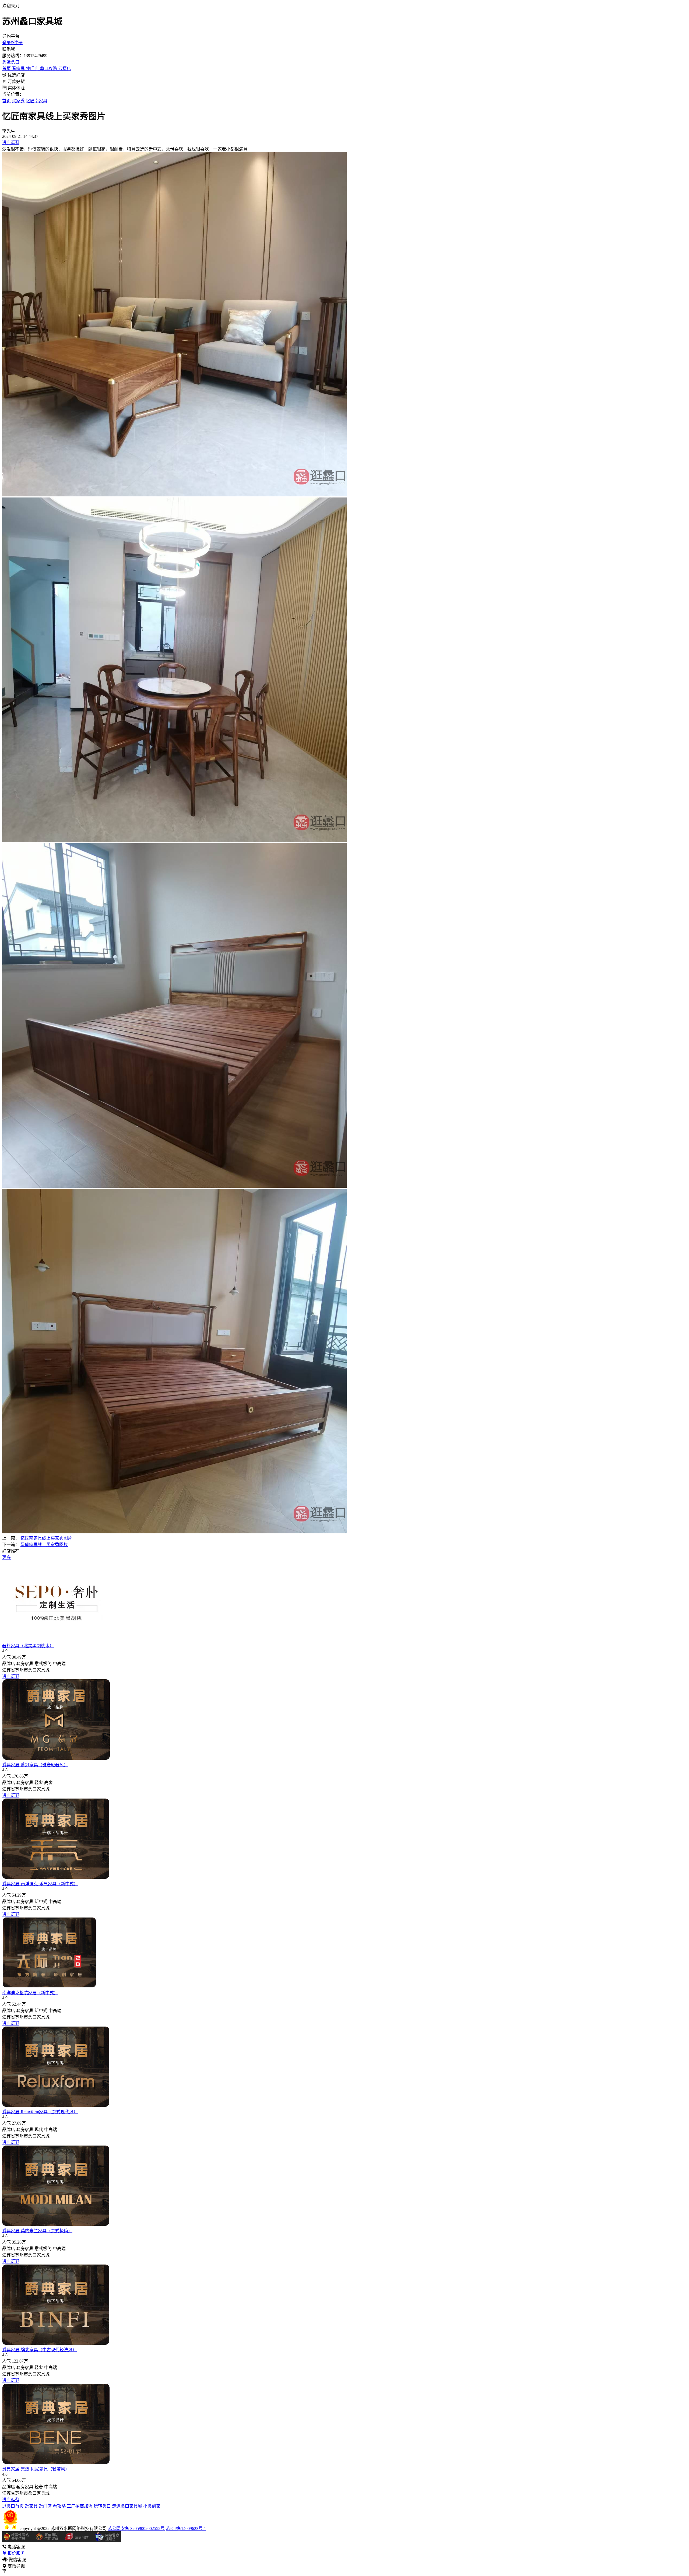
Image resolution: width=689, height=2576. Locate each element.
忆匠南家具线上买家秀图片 (46, 1538)
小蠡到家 (152, 2506)
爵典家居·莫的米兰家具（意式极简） (37, 2231)
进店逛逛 (11, 143)
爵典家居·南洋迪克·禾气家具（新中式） (40, 1884)
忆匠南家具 (37, 101)
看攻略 (59, 2506)
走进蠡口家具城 (127, 2506)
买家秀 (18, 101)
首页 (7, 69)
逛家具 (31, 2506)
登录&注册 (12, 43)
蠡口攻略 (49, 69)
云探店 (65, 69)
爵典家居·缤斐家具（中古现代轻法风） (39, 2350)
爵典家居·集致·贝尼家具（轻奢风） (36, 2469)
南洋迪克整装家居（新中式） (30, 1993)
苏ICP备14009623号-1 (186, 2528)
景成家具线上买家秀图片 (44, 1545)
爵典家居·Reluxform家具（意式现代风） (40, 2112)
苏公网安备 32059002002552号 (136, 2528)
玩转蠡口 (102, 2506)
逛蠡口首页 (13, 2506)
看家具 (19, 69)
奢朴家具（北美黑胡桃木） (28, 1646)
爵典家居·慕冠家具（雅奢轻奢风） (35, 1765)
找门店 (33, 69)
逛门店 (45, 2506)
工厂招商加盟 (80, 2506)
